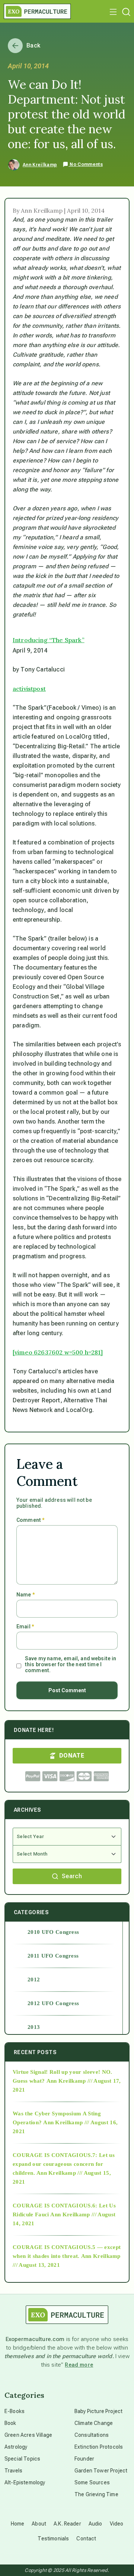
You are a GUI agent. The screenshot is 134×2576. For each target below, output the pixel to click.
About (39, 2524)
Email (25, 1627)
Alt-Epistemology (25, 2482)
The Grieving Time (96, 2494)
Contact (86, 2539)
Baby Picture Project (98, 2411)
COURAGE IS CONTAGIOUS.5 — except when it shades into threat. (67, 2252)
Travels (13, 2471)
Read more (79, 2365)
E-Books (15, 2411)
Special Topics (22, 2459)
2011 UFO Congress (53, 1956)
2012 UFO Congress (53, 2003)
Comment (30, 1520)
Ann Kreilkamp (40, 165)
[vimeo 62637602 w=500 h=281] (58, 1352)
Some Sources (92, 2482)
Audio (95, 2524)
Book (10, 2423)
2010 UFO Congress (53, 1932)
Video (117, 2524)
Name (25, 1595)
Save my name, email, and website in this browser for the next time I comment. (71, 1664)
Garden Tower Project (101, 2471)
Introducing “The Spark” (49, 640)
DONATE (72, 1756)
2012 (34, 1980)
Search (72, 1876)
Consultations (92, 2435)
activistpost (29, 689)
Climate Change (94, 2423)
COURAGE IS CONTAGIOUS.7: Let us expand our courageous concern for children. (64, 2164)
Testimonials (53, 2539)
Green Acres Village (28, 2435)
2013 (34, 2027)
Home (18, 2524)
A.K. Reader (67, 2524)
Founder (84, 2459)
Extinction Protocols (99, 2447)
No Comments (86, 164)
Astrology (16, 2447)
